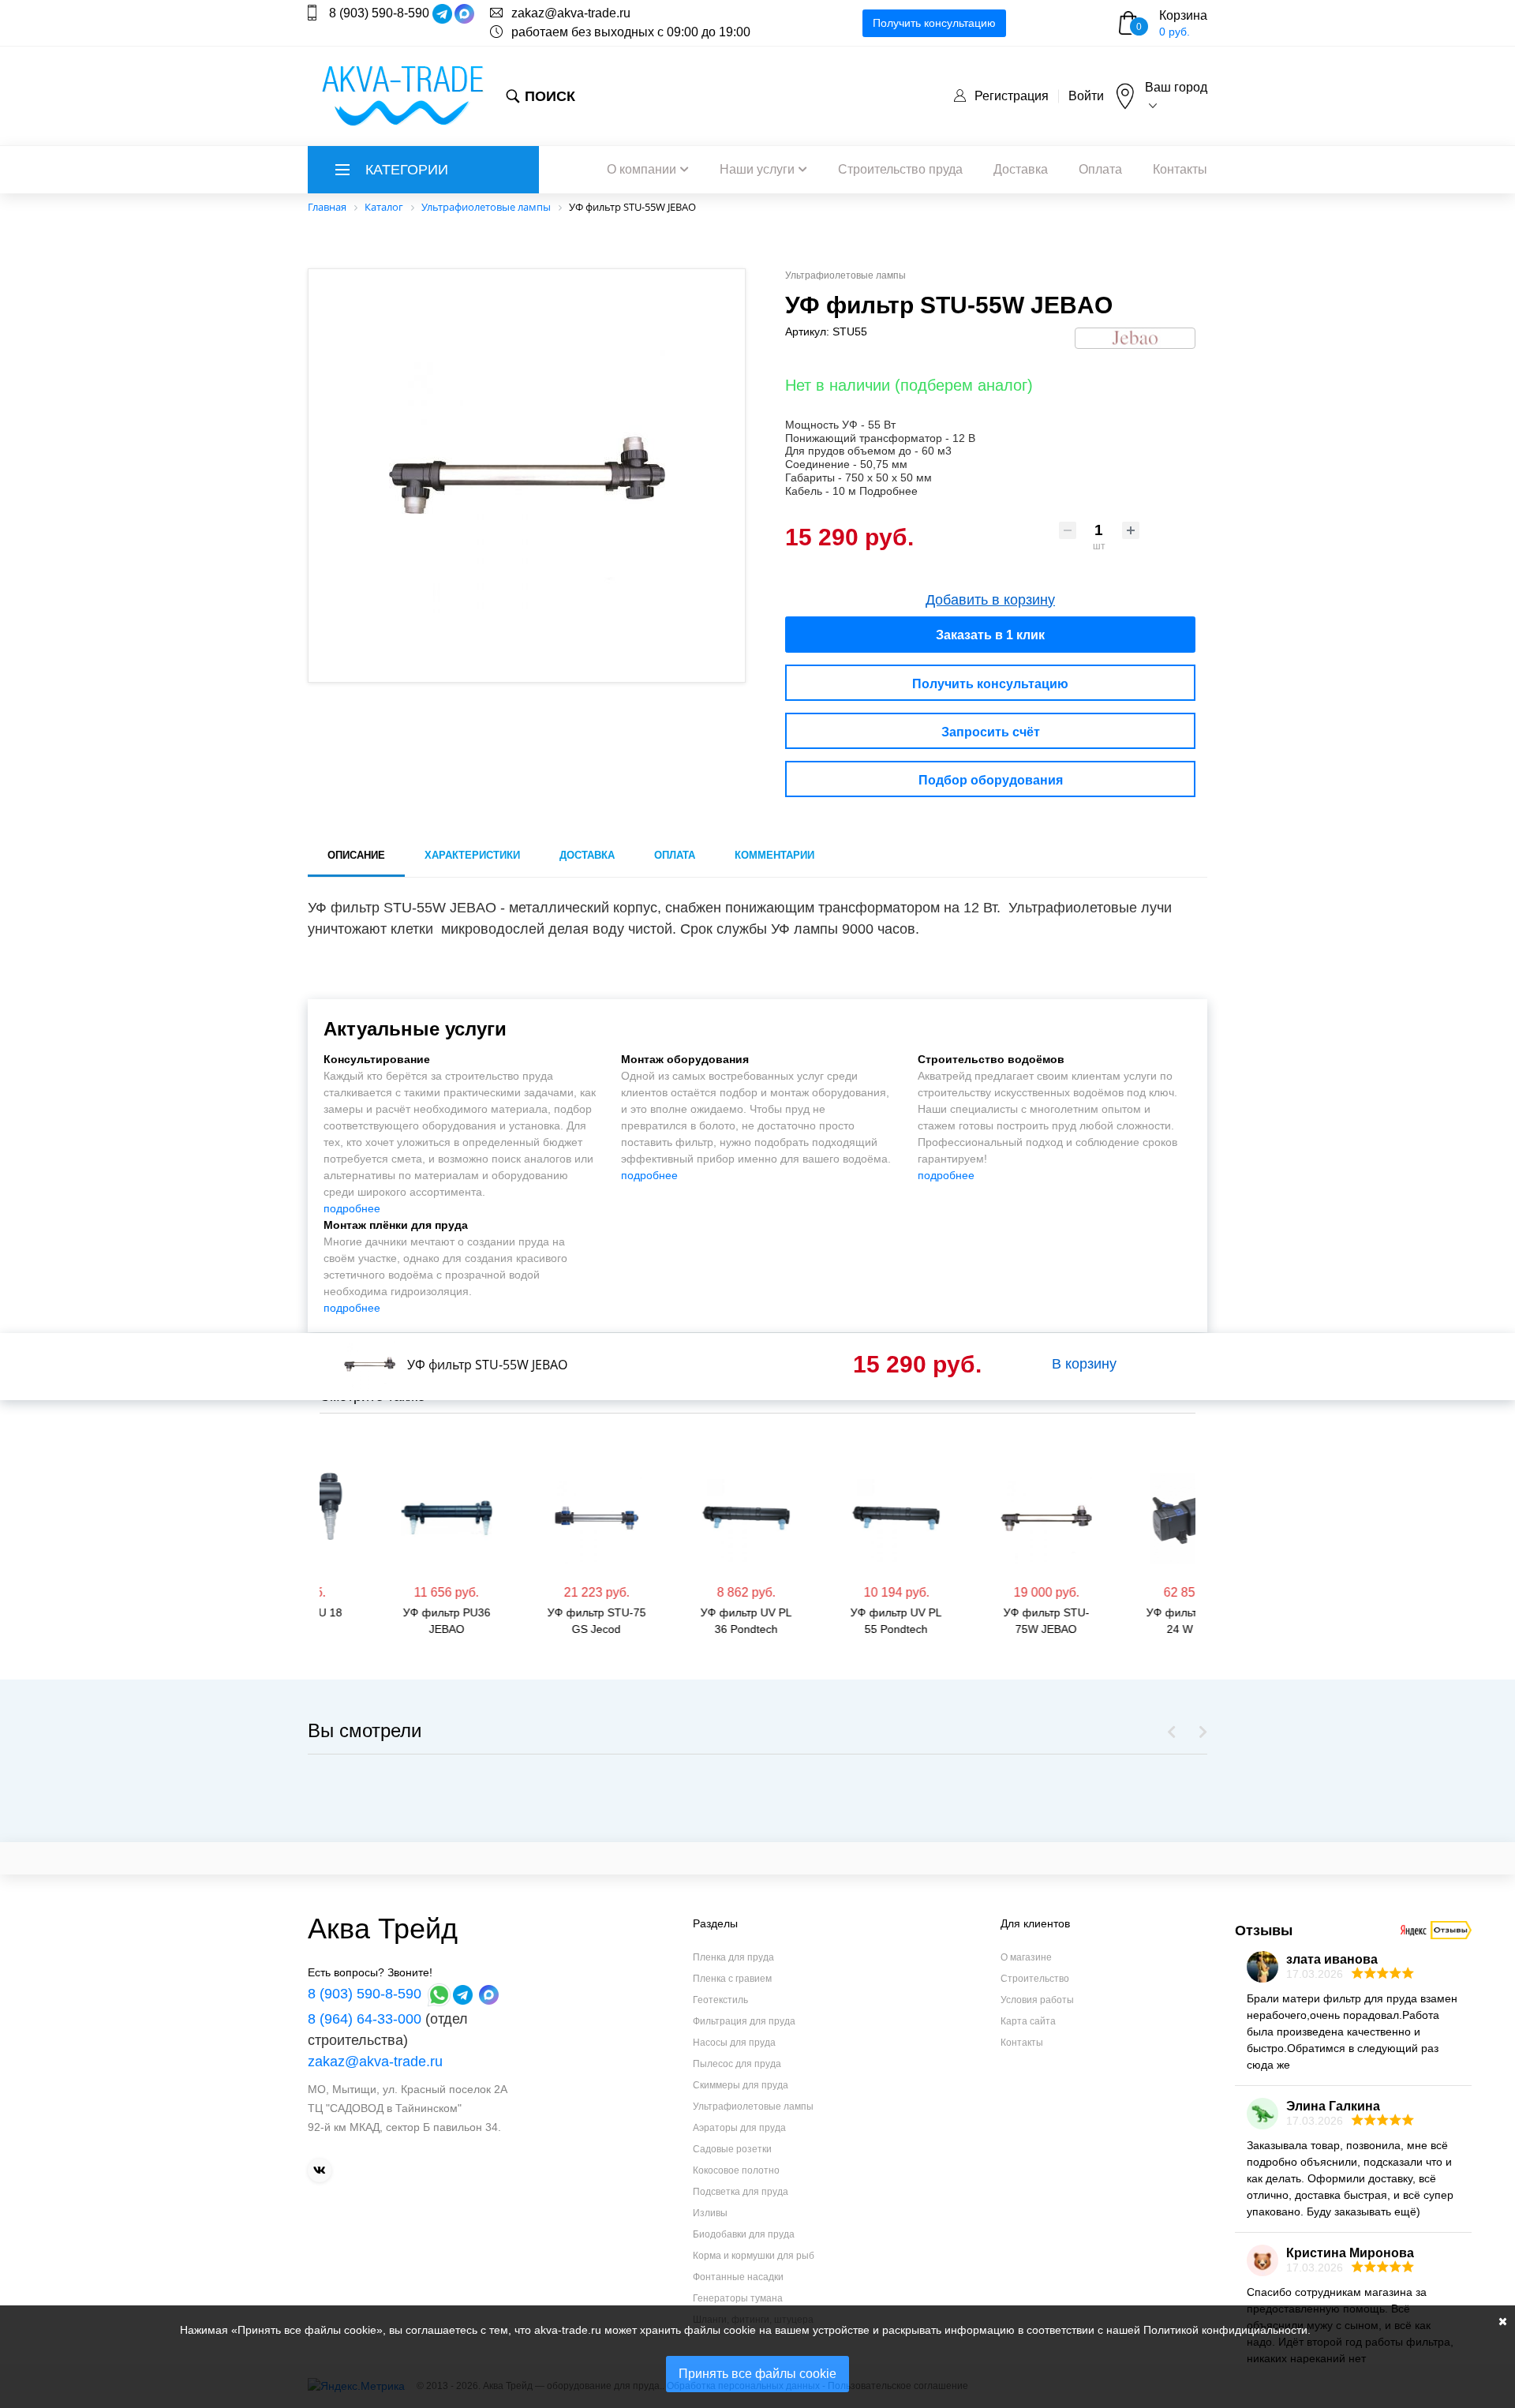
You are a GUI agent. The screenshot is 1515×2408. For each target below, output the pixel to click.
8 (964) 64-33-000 (365, 2019)
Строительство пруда (900, 169)
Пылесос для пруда (737, 2064)
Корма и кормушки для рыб (754, 2256)
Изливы (710, 2213)
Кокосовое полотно (736, 2170)
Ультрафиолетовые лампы (753, 2107)
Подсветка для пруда (741, 2192)
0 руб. (1175, 32)
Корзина (1183, 15)
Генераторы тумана (738, 2298)
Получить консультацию (934, 23)
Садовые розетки (732, 2149)
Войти (1086, 96)
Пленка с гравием (732, 1979)
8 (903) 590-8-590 (379, 13)
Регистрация (1012, 96)
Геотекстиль (720, 2000)
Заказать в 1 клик (990, 635)
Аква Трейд (383, 1929)
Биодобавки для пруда (744, 2234)
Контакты (1180, 169)
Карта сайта (1028, 2021)
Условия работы (1037, 2000)
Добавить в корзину (990, 600)
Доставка (1021, 169)
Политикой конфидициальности (1225, 2330)
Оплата (1100, 169)
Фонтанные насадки (738, 2277)
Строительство (1035, 1979)
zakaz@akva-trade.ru (571, 13)
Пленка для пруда (733, 1957)
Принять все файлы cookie (757, 2374)
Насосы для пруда (734, 2043)
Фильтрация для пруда (744, 2021)
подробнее (352, 1208)
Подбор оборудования (991, 780)
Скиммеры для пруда (741, 2085)
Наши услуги (757, 169)
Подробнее (888, 491)
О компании (642, 169)
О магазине (1026, 1957)
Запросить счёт (991, 732)
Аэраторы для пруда (739, 2128)
